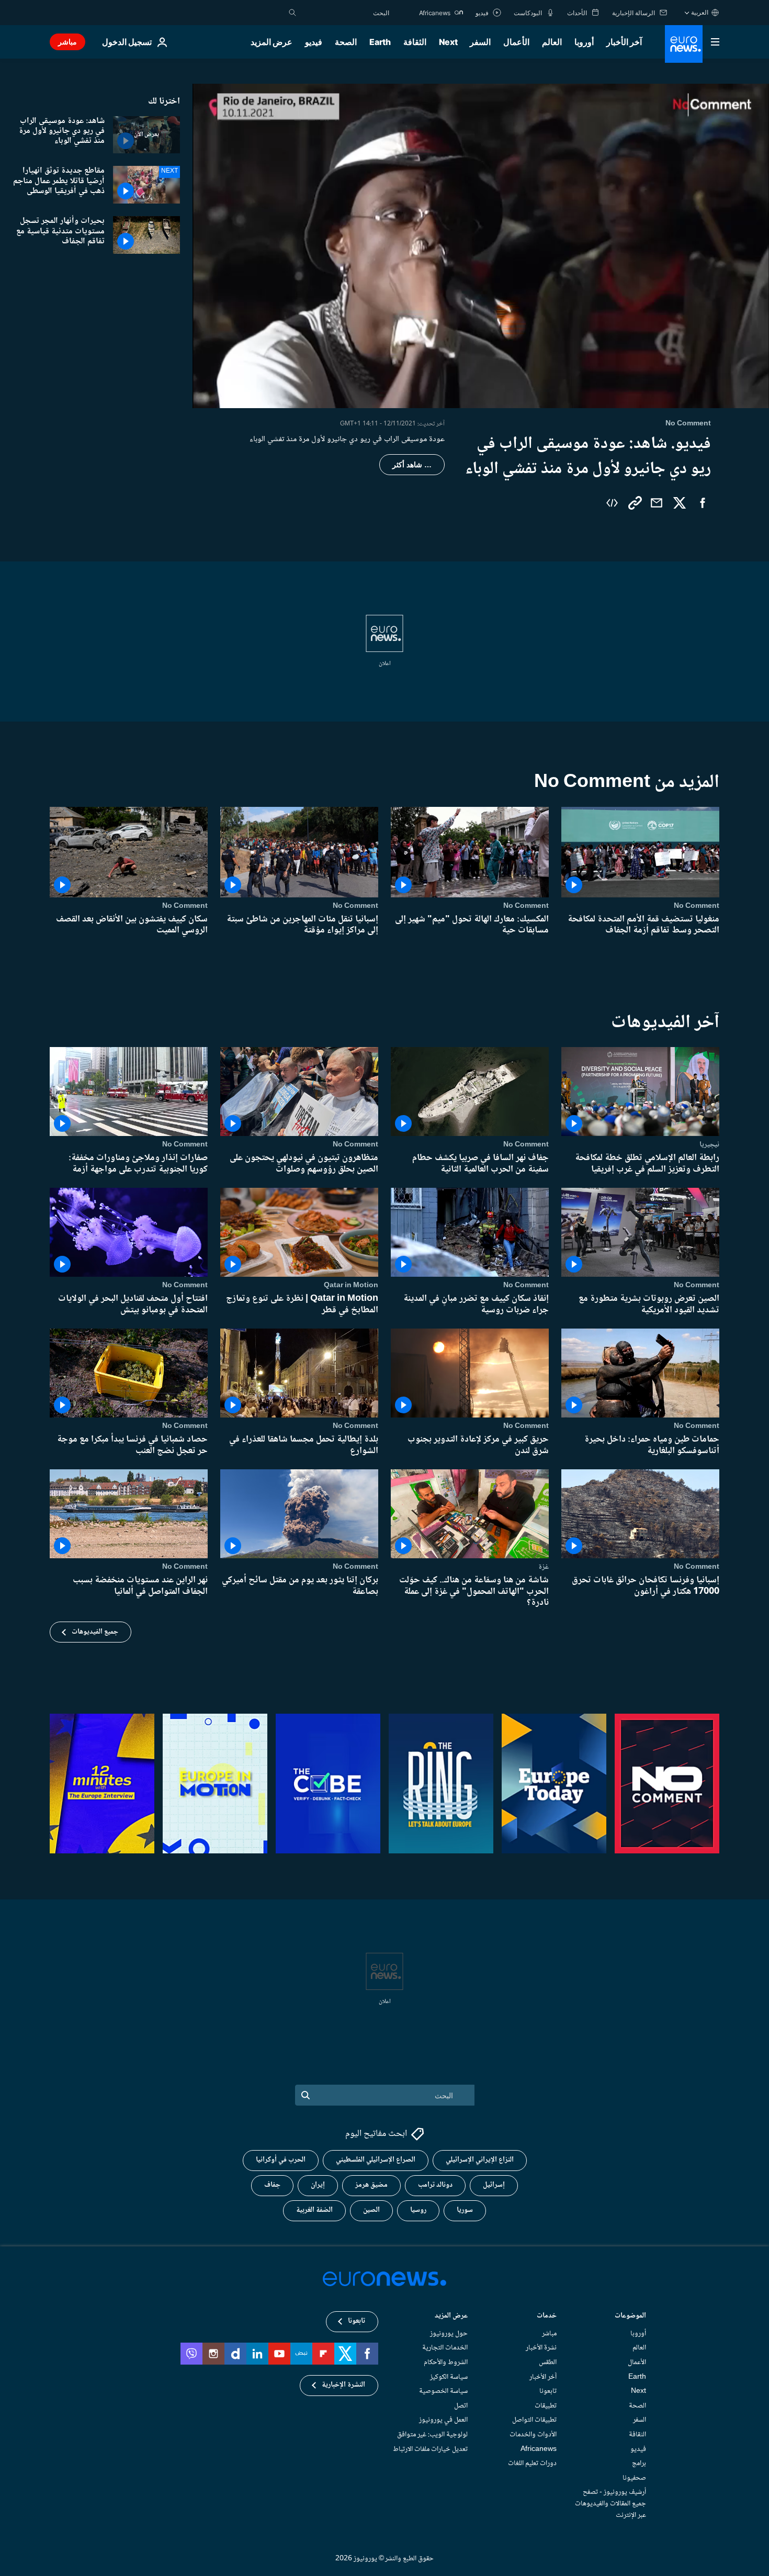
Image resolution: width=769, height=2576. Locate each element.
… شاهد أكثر (412, 465)
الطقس (548, 2363)
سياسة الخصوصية (443, 2391)
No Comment (697, 906)
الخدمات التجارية (445, 2348)
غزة (544, 1567)
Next (448, 42)
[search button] (292, 13)
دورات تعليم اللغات (532, 2463)
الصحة (346, 42)
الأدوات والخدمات (533, 2435)
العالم (552, 42)
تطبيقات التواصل (534, 2420)
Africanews (539, 2449)
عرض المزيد (451, 2316)
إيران (318, 2185)
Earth (380, 42)
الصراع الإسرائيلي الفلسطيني (376, 2160)
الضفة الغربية (314, 2210)
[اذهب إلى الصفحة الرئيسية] (684, 44)
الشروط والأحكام (446, 2363)
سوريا (465, 2210)
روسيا (418, 2210)
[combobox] (345, 13)
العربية (700, 12)
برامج (639, 2463)
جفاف (272, 2185)
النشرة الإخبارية (343, 2385)
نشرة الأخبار (541, 2348)
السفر (480, 42)
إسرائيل (494, 2185)
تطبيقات (546, 2405)
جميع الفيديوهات (95, 1632)
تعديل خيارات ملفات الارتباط (430, 2449)
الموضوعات (630, 2316)
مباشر (67, 42)
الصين (371, 2210)
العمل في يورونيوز (443, 2420)
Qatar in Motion (351, 1285)
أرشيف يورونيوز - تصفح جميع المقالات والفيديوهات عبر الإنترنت (610, 2504)
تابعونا (548, 2391)
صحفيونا (634, 2478)
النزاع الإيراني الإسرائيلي (480, 2160)
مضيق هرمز (371, 2185)
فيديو (314, 42)
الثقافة (415, 42)
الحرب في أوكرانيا (281, 2160)
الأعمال (516, 42)
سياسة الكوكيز (449, 2377)
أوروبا (584, 42)
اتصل (461, 2405)
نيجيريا (709, 1144)
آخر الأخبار (624, 42)
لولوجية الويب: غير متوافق (432, 2435)
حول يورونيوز (449, 2333)
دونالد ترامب (435, 2185)
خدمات (547, 2316)
